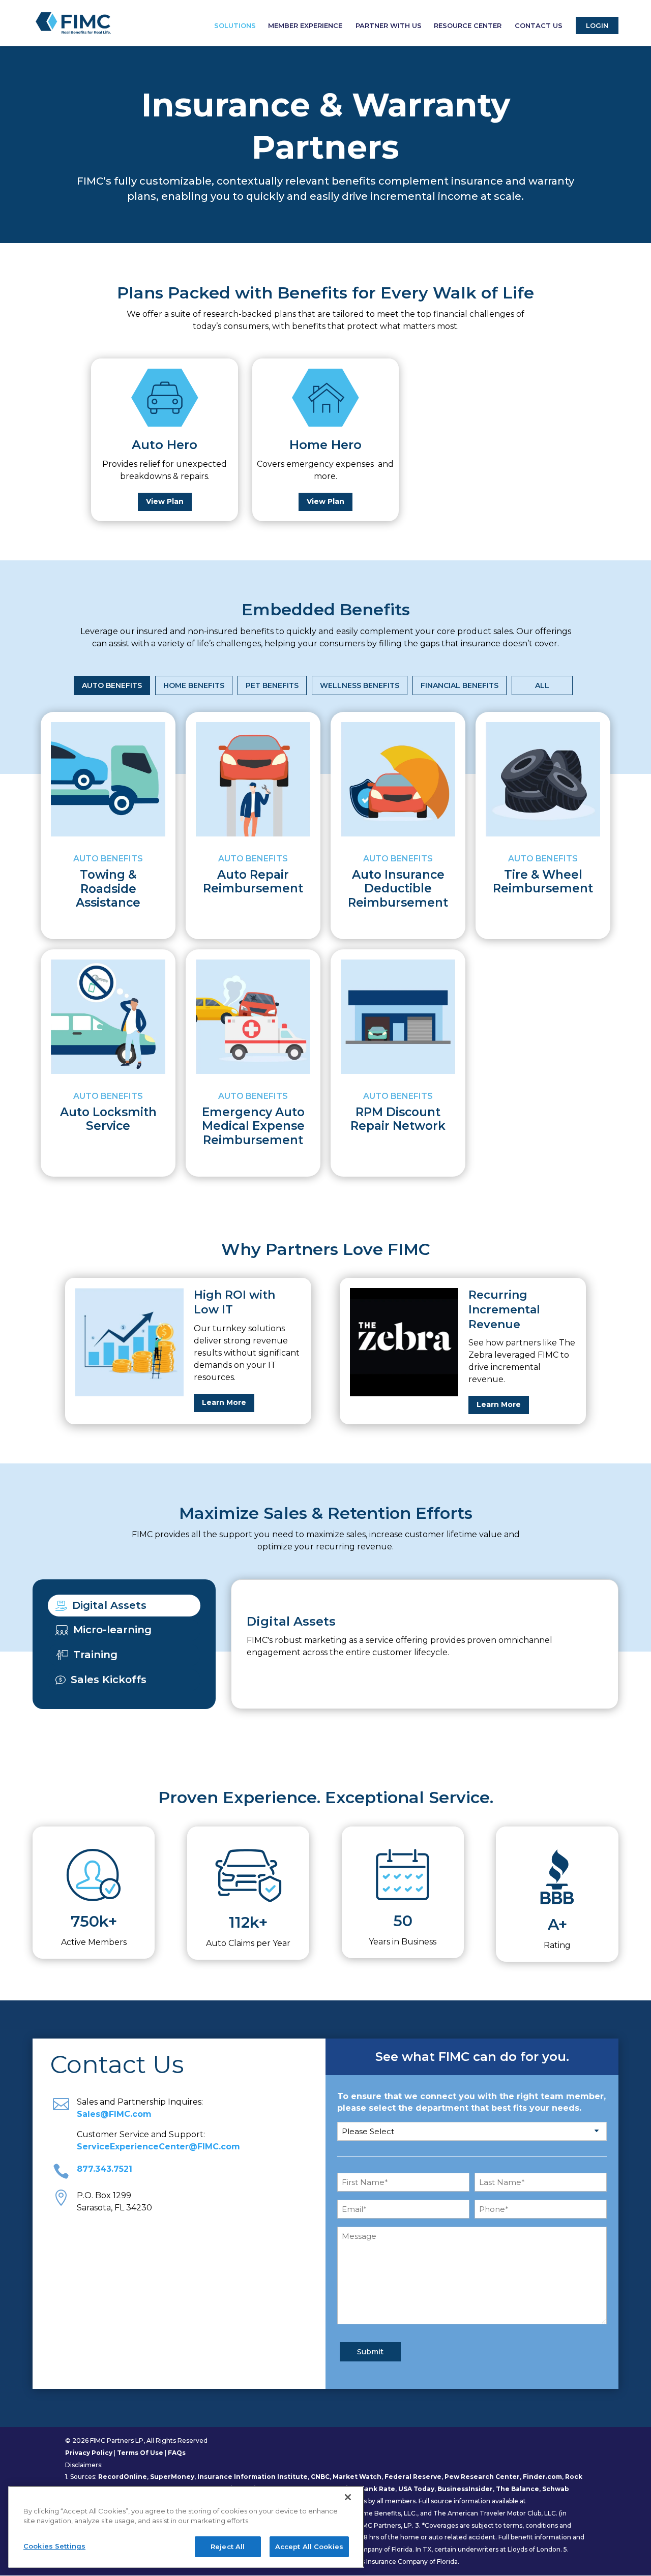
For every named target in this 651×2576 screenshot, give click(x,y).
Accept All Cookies (309, 2547)
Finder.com (542, 2477)
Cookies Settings (54, 2546)
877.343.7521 (105, 2169)
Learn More (224, 1402)
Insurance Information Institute (253, 2477)
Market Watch (357, 2477)
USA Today (416, 2489)
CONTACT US (539, 26)
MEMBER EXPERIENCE (305, 26)
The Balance (517, 2489)
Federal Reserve (413, 2477)
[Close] (348, 2497)
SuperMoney (172, 2477)
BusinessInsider (465, 2489)
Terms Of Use (140, 2453)
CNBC (320, 2477)
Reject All (228, 2547)
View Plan (165, 501)
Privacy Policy (89, 2453)
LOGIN (597, 25)
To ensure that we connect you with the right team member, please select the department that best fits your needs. (471, 2102)
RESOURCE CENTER (468, 26)
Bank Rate (378, 2489)
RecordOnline (123, 2477)
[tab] (124, 1606)
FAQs (177, 2453)
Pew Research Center (482, 2477)
